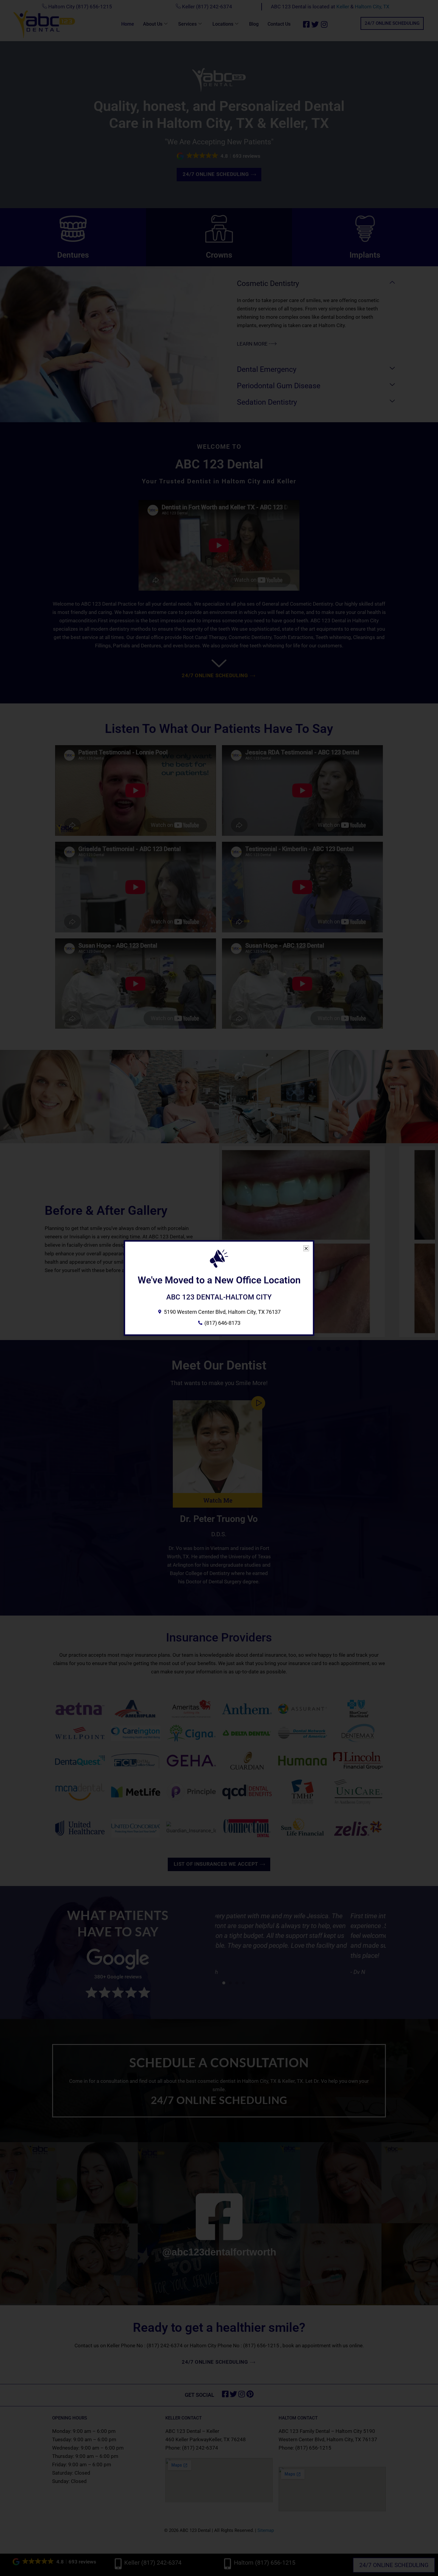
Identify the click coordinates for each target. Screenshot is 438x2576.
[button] (306, 1248)
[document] (219, 1288)
